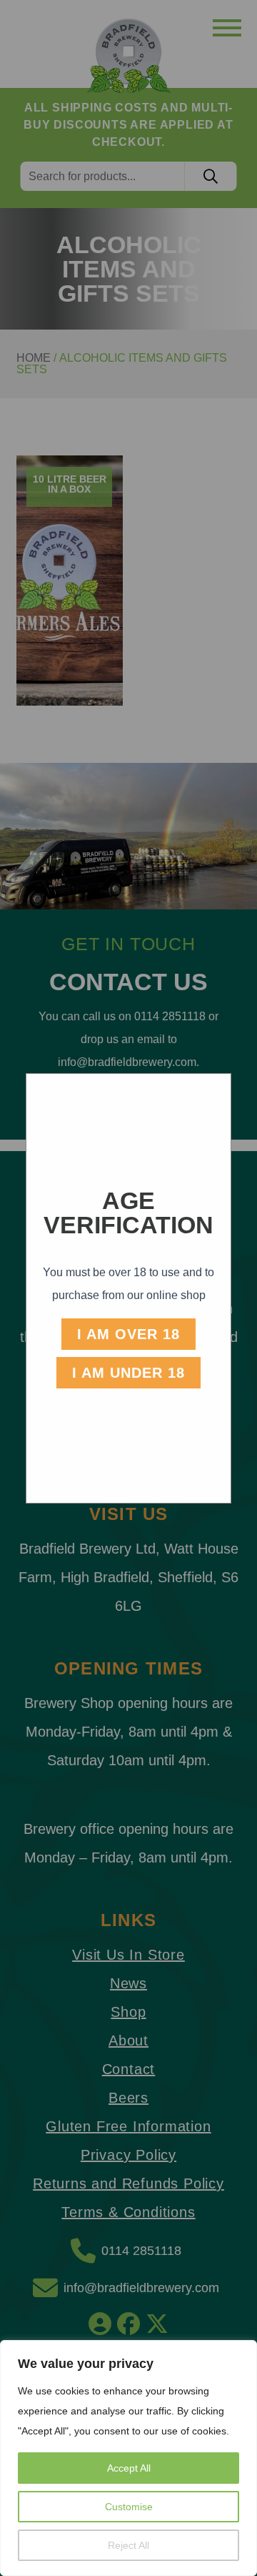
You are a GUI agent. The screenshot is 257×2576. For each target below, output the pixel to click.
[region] (128, 2458)
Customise (129, 2507)
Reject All (128, 2545)
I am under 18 (128, 1373)
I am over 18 (128, 1334)
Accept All (129, 2468)
